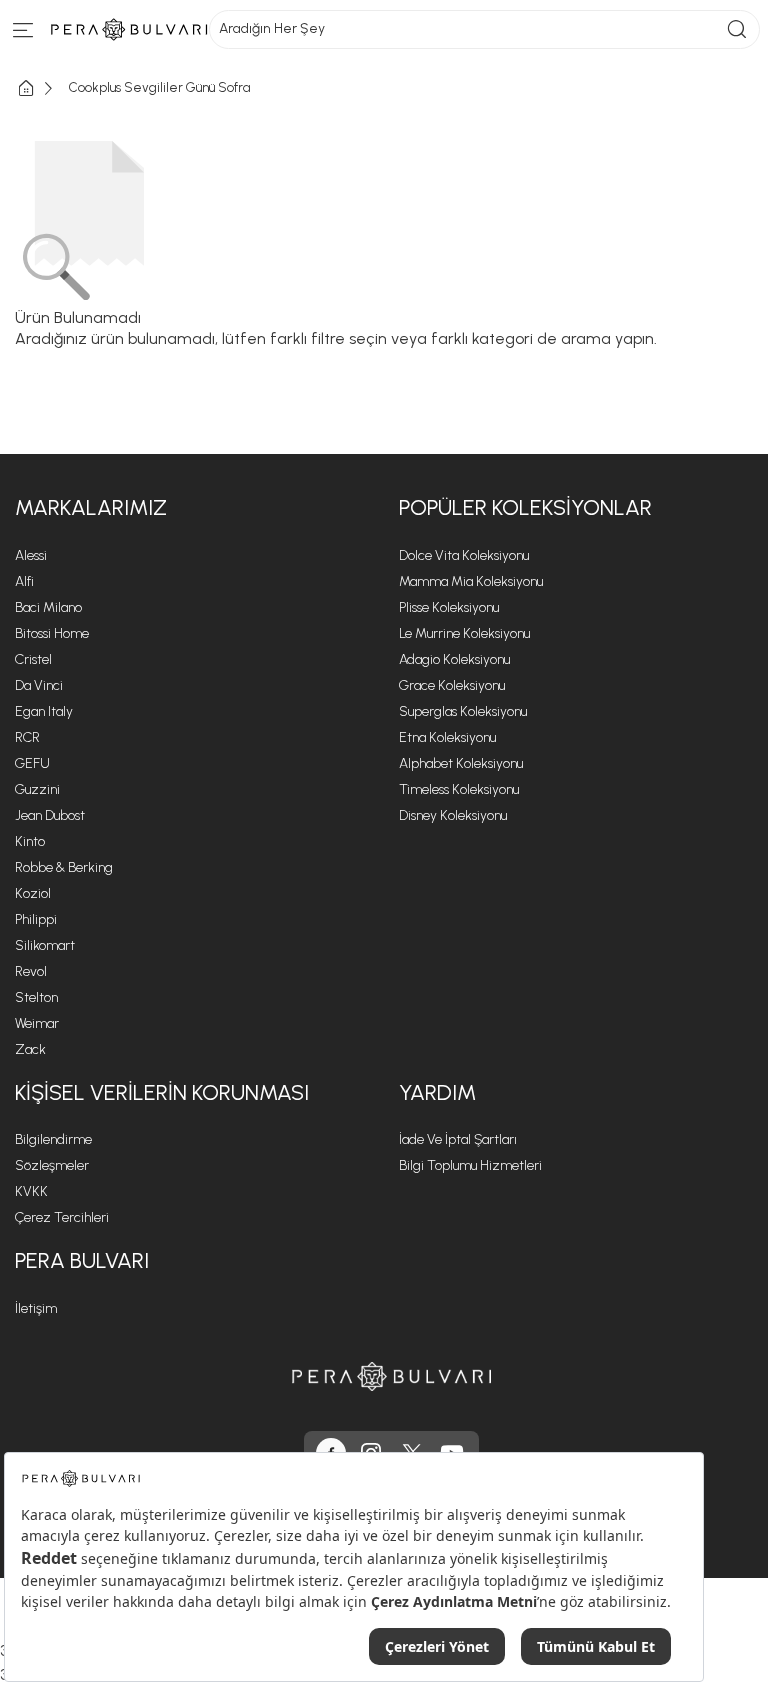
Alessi (31, 555)
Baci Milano (48, 607)
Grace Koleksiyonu (452, 685)
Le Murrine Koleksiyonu (464, 633)
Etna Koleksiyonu (447, 737)
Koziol (33, 893)
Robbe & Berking (64, 867)
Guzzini (37, 789)
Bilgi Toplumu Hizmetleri (470, 1165)
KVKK (31, 1191)
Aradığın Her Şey (272, 28)
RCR (27, 737)
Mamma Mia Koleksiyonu (471, 581)
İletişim (36, 1308)
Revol (31, 971)
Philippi (36, 919)
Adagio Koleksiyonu (454, 659)
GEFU (32, 763)
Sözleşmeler (52, 1165)
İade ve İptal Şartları (458, 1139)
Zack (30, 1049)
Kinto (30, 841)
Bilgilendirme (53, 1139)
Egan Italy (44, 711)
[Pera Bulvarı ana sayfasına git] (392, 1376)
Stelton (36, 997)
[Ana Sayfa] (42, 88)
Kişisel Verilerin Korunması (162, 1092)
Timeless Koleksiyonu (459, 789)
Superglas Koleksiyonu (463, 711)
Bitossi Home (52, 633)
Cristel (33, 659)
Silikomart (45, 945)
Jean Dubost (50, 815)
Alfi (24, 581)
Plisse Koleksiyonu (449, 607)
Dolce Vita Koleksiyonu (464, 555)
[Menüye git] (23, 34)
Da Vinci (39, 685)
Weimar (37, 1023)
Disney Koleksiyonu (453, 815)
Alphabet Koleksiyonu (461, 763)
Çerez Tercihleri (62, 1217)
